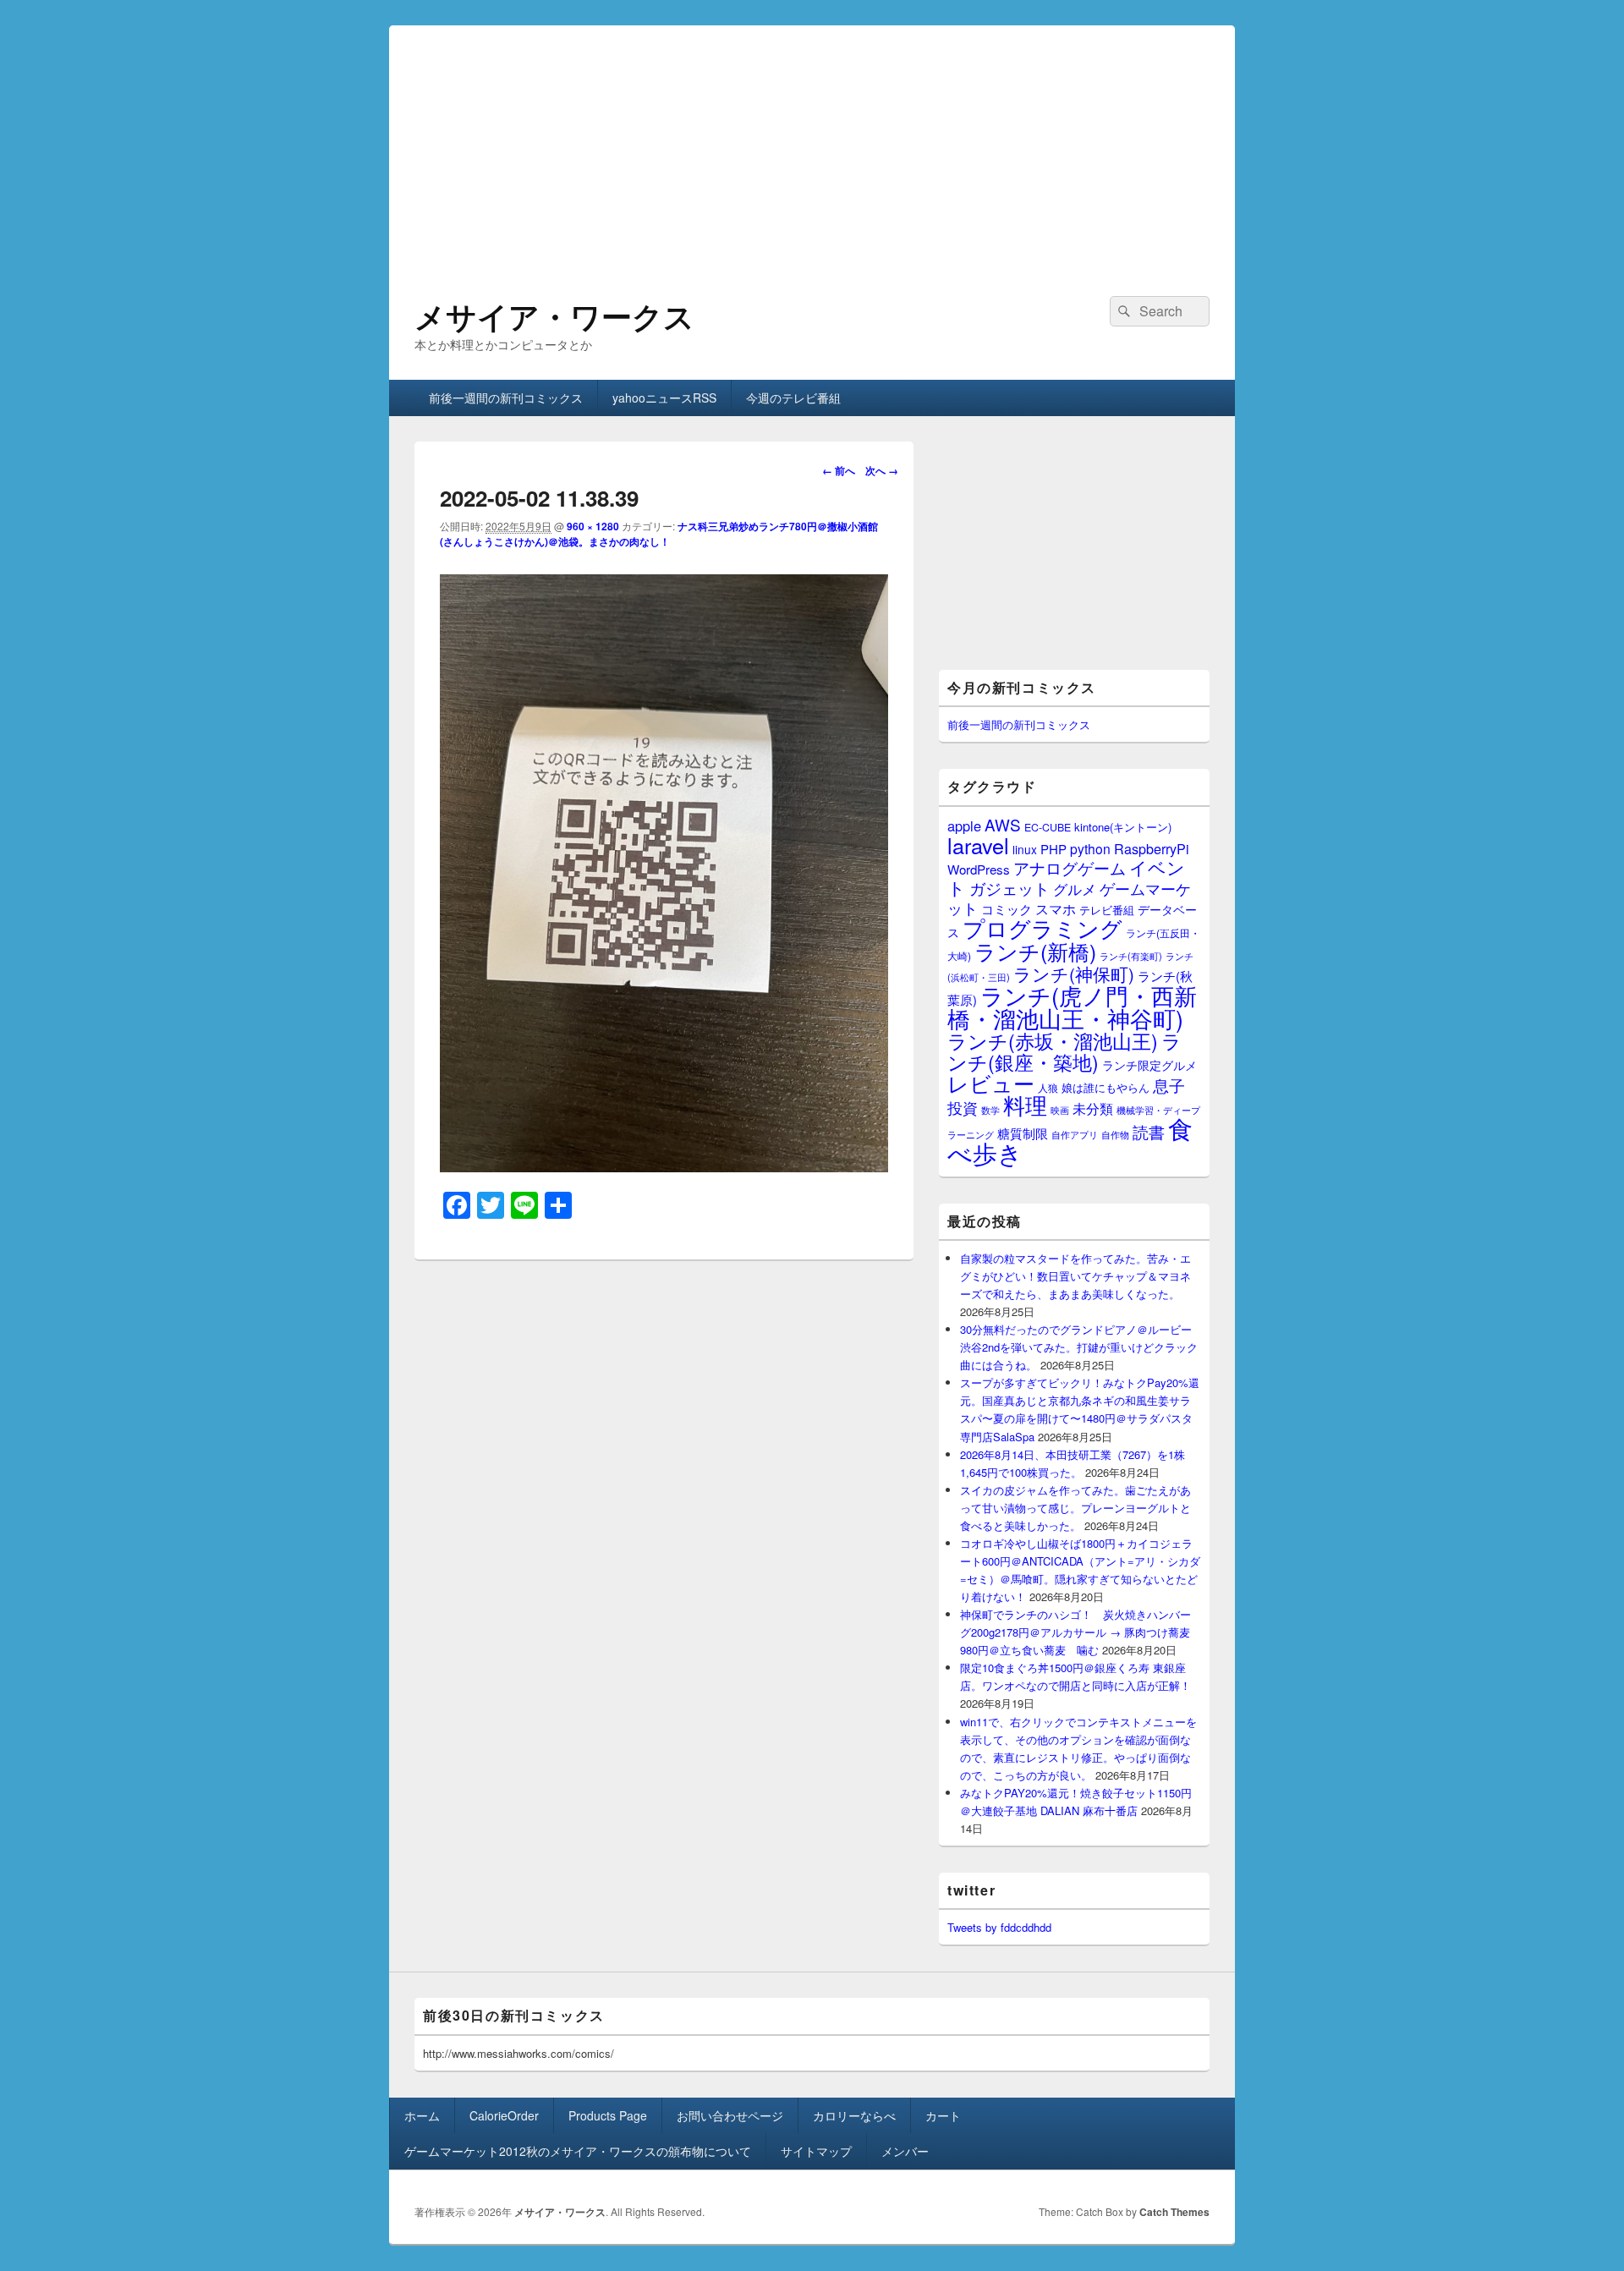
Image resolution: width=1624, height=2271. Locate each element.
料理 (1025, 1105)
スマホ (1056, 908)
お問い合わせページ (730, 2115)
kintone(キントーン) (1123, 827)
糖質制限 (1023, 1133)
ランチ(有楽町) (1131, 956)
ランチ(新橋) (1035, 951)
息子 (1169, 1085)
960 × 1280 (593, 526)
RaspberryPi (1152, 848)
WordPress (979, 869)
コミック (1007, 909)
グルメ (1075, 889)
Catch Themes (1174, 2212)
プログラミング (1042, 927)
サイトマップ (816, 2151)
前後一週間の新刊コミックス (506, 398)
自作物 (1115, 1134)
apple (964, 826)
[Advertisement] (812, 144)
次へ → (882, 470)
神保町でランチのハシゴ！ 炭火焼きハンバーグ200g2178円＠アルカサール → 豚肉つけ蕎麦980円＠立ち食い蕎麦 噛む (1075, 1632)
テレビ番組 (1107, 910)
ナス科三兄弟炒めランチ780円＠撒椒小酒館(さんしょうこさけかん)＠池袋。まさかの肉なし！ (659, 534)
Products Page (608, 2115)
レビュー (991, 1083)
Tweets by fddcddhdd (999, 1927)
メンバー (905, 2151)
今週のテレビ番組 (793, 398)
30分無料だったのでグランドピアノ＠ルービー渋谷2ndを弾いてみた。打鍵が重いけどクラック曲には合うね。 (1079, 1347)
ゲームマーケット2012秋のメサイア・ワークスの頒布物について (578, 2151)
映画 (1060, 1110)
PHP (1053, 849)
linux (1025, 849)
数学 (990, 1110)
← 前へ (839, 470)
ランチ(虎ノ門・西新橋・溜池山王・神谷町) (1072, 1007)
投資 (963, 1108)
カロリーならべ (854, 2115)
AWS (1003, 824)
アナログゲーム (1070, 867)
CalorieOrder (504, 2115)
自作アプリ (1075, 1134)
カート (943, 2115)
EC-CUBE (1048, 827)
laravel (978, 845)
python (1090, 848)
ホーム (422, 2115)
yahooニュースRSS (664, 398)
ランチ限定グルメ (1149, 1065)
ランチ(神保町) (1074, 974)
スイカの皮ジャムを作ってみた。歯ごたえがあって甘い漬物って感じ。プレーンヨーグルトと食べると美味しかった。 (1075, 1508)
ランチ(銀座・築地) (1064, 1051)
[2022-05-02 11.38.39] (664, 1167)
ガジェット (1010, 888)
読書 (1149, 1131)
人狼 (1048, 1087)
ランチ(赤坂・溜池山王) (1053, 1040)
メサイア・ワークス (554, 315)
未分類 (1093, 1108)
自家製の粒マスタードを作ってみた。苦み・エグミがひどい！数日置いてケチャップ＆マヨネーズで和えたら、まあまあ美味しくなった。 (1075, 1276)
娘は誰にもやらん (1106, 1087)
